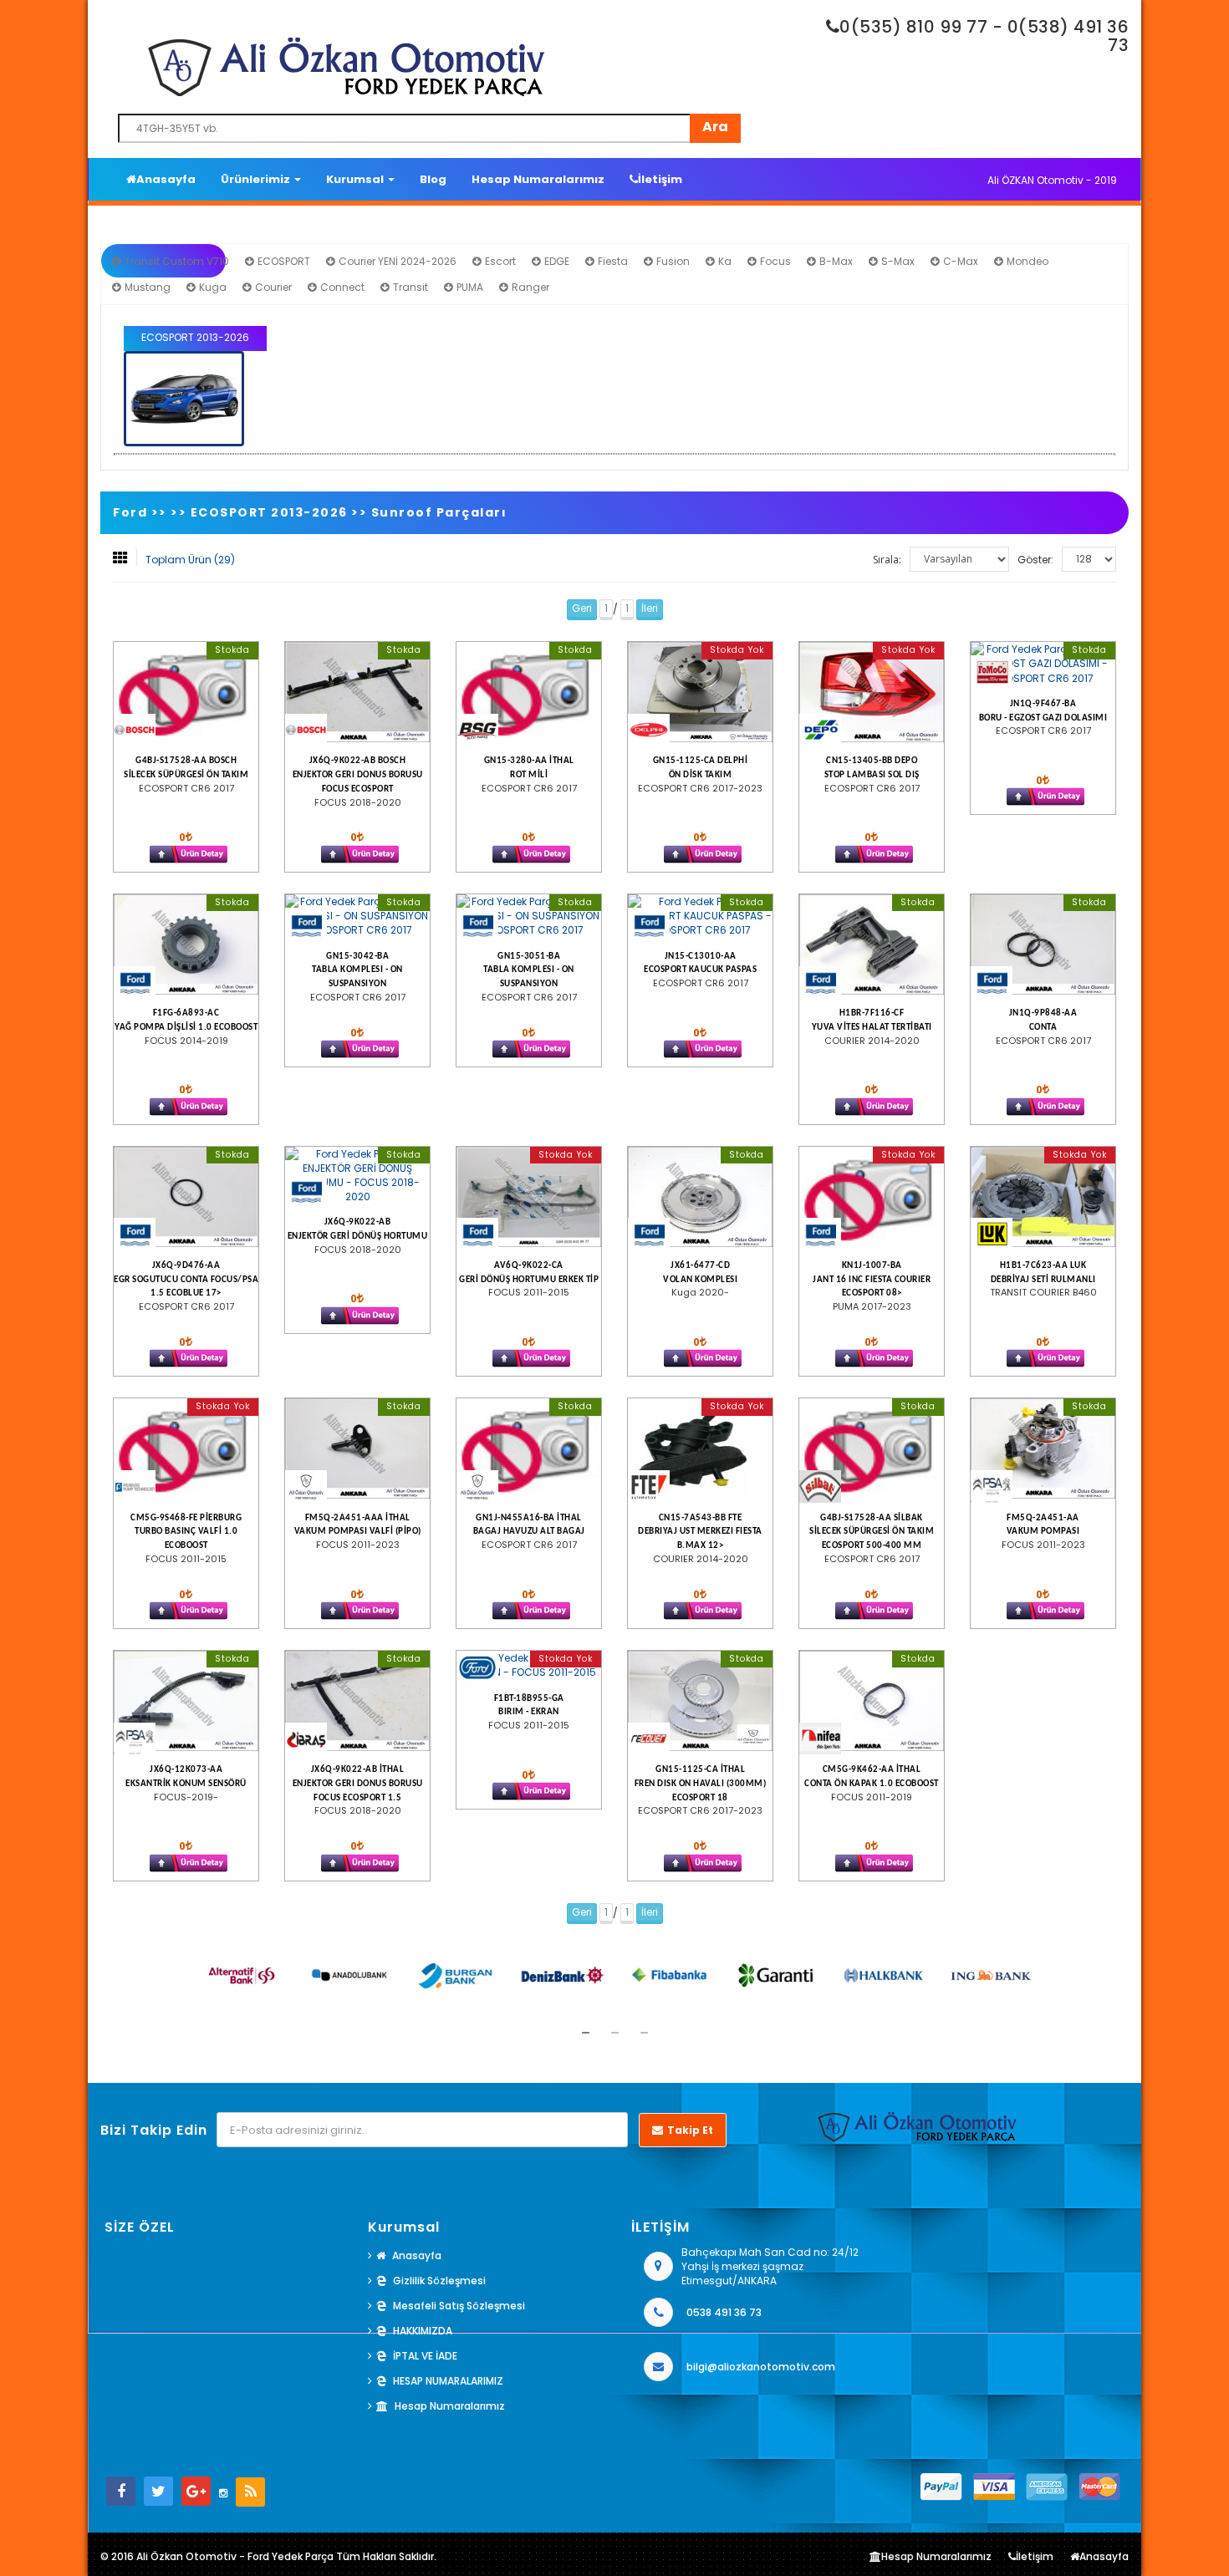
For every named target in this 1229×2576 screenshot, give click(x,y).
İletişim (660, 179)
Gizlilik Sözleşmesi (439, 2281)
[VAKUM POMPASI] (1043, 1448)
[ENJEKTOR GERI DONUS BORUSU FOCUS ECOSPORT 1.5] (357, 1701)
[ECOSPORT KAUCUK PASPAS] (700, 916)
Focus (774, 261)
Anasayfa (166, 179)
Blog (433, 179)
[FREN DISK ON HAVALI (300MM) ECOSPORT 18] (700, 1701)
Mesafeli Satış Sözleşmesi (459, 2306)
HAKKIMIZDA (423, 2331)
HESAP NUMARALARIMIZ (448, 2381)
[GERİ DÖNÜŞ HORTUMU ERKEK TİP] (529, 1197)
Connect (341, 287)
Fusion (672, 261)
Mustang (146, 287)
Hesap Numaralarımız (538, 179)
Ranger (529, 287)
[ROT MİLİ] (529, 692)
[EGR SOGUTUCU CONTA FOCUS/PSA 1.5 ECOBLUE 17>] (186, 1197)
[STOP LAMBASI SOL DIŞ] (872, 692)
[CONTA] (1043, 944)
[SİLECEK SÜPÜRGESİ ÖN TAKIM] (186, 692)
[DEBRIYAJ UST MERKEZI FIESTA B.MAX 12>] (700, 1448)
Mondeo (1026, 261)
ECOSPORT (283, 261)
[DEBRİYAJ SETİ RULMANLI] (1043, 1197)
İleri (650, 608)
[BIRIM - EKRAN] (529, 1665)
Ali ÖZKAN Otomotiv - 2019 (1052, 180)
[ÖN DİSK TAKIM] (700, 692)
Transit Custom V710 (176, 261)
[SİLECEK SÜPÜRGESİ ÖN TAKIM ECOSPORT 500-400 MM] (872, 1448)
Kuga (212, 287)
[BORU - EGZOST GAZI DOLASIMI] (1043, 663)
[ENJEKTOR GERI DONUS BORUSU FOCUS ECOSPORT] (357, 692)
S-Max (897, 261)
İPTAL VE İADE (425, 2356)
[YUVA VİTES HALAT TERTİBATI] (872, 944)
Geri (582, 608)
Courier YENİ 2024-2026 (396, 261)
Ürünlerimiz (257, 179)
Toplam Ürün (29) (190, 560)
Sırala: (887, 560)
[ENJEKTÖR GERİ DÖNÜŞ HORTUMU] (357, 1176)
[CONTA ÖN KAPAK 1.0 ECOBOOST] (872, 1701)
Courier (272, 287)
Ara (715, 127)
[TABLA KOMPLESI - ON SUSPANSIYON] (357, 916)
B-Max (835, 261)
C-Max (959, 261)
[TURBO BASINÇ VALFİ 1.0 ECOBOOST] (186, 1448)
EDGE (556, 261)
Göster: (1035, 560)
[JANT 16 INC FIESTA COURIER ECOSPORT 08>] (872, 1197)
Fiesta (612, 261)
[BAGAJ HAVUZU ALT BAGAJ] (529, 1448)
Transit (409, 287)
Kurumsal (356, 179)
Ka (724, 261)
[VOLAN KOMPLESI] (700, 1197)
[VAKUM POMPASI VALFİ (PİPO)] (357, 1448)
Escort (499, 261)
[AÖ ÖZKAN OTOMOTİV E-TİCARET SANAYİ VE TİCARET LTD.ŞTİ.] (435, 67)
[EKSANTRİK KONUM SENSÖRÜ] (186, 1701)
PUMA (469, 287)
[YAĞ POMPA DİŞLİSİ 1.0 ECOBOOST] (186, 944)
